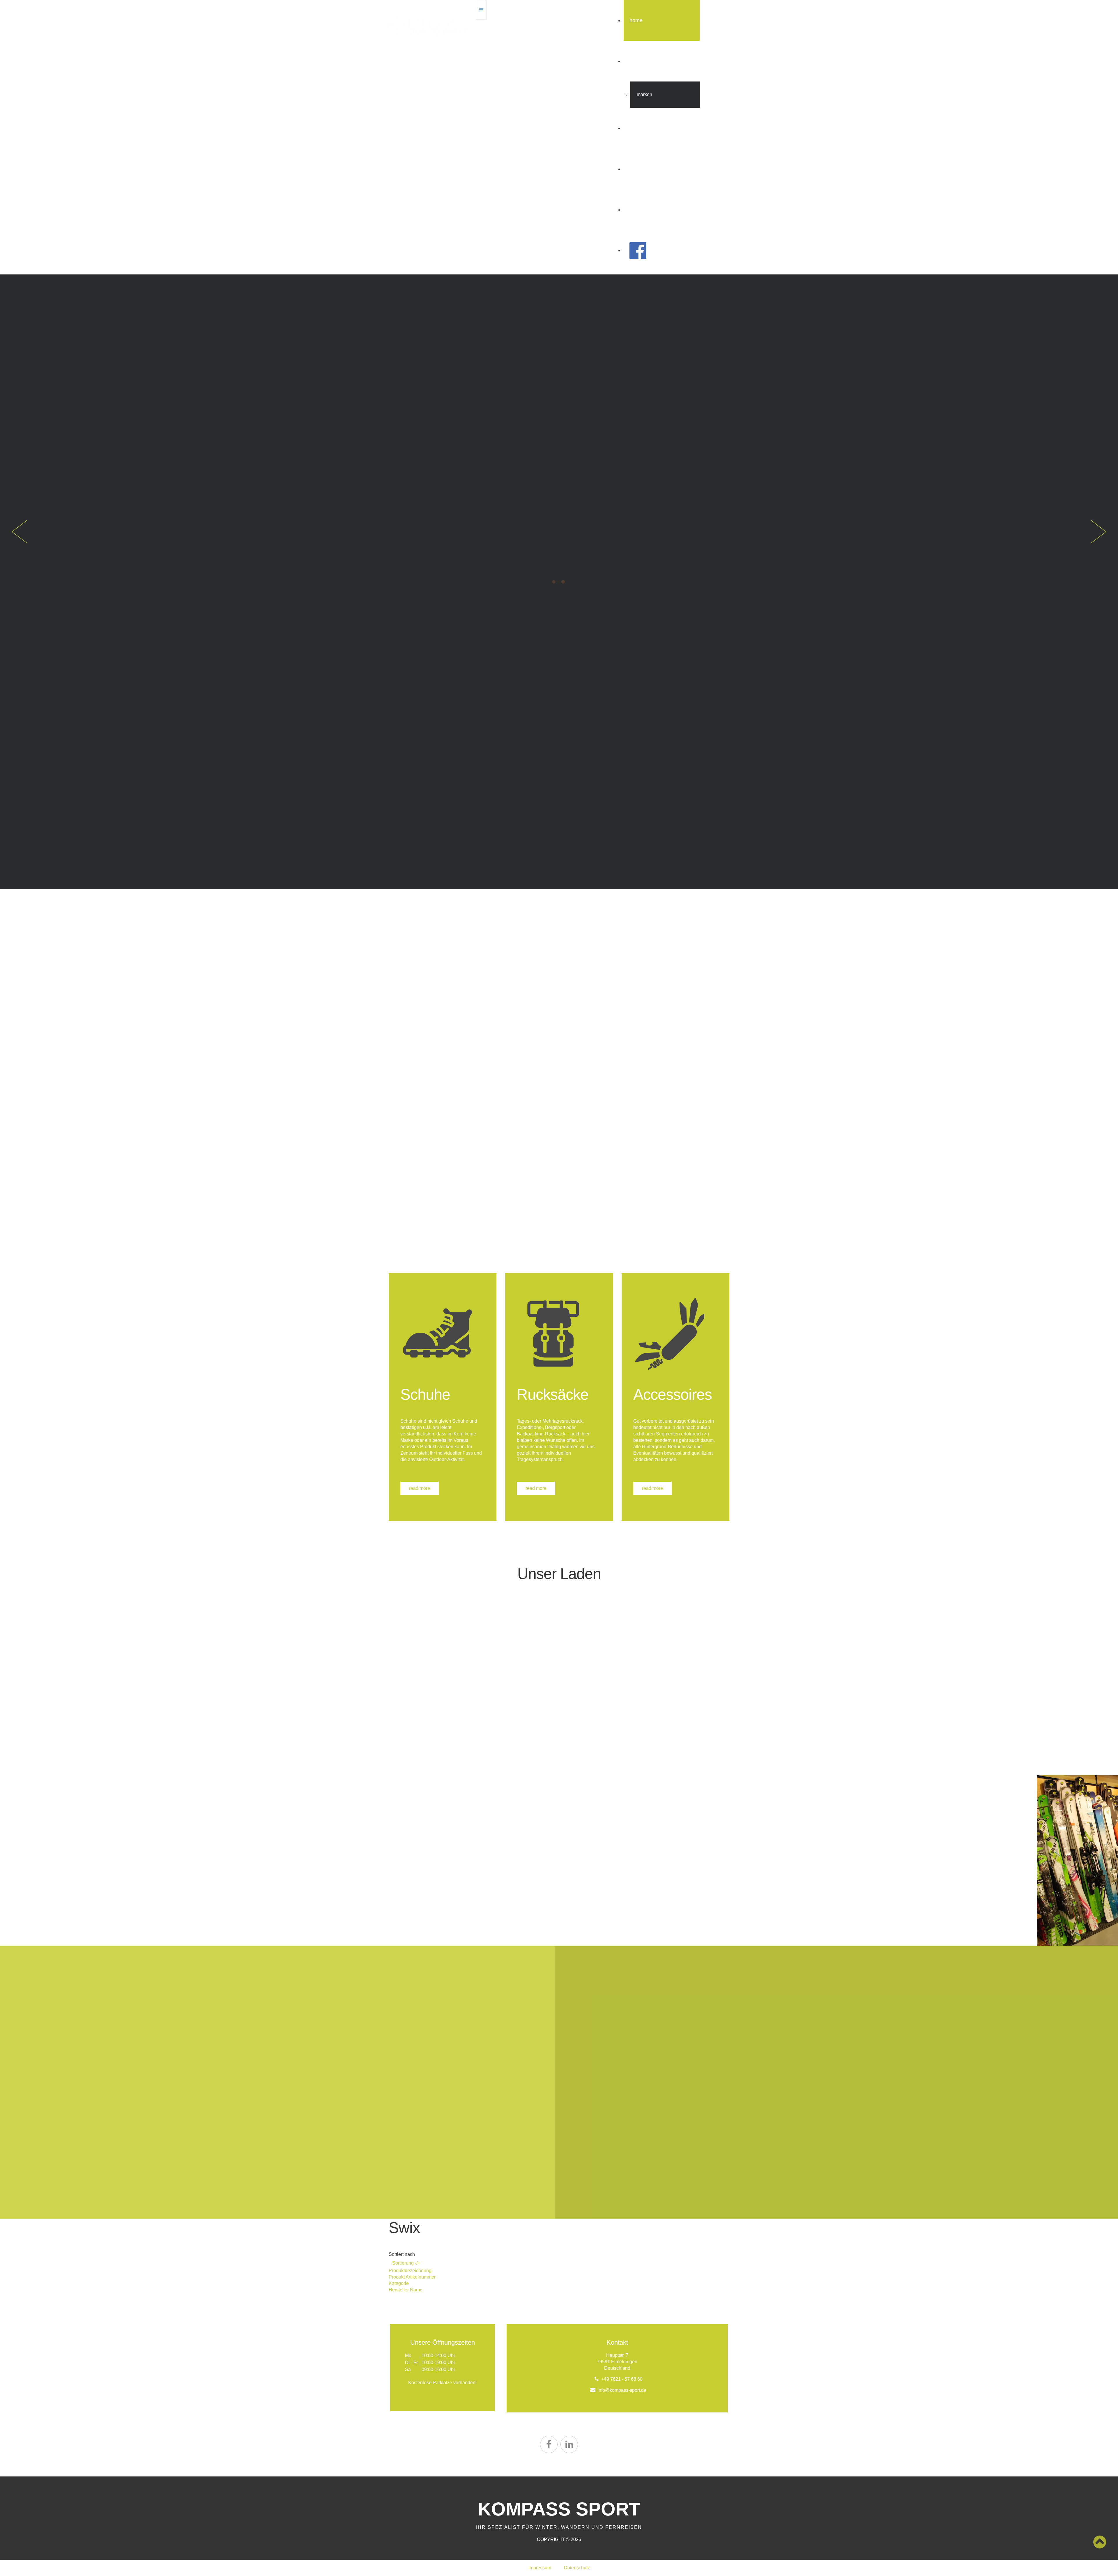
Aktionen (639, 128)
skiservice (641, 169)
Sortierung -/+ (406, 2263)
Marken (644, 94)
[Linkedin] (569, 2444)
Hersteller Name (406, 2290)
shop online (643, 210)
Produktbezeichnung (410, 2271)
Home (636, 20)
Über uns (640, 61)
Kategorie (399, 2283)
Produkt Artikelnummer (412, 2277)
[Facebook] (549, 2444)
